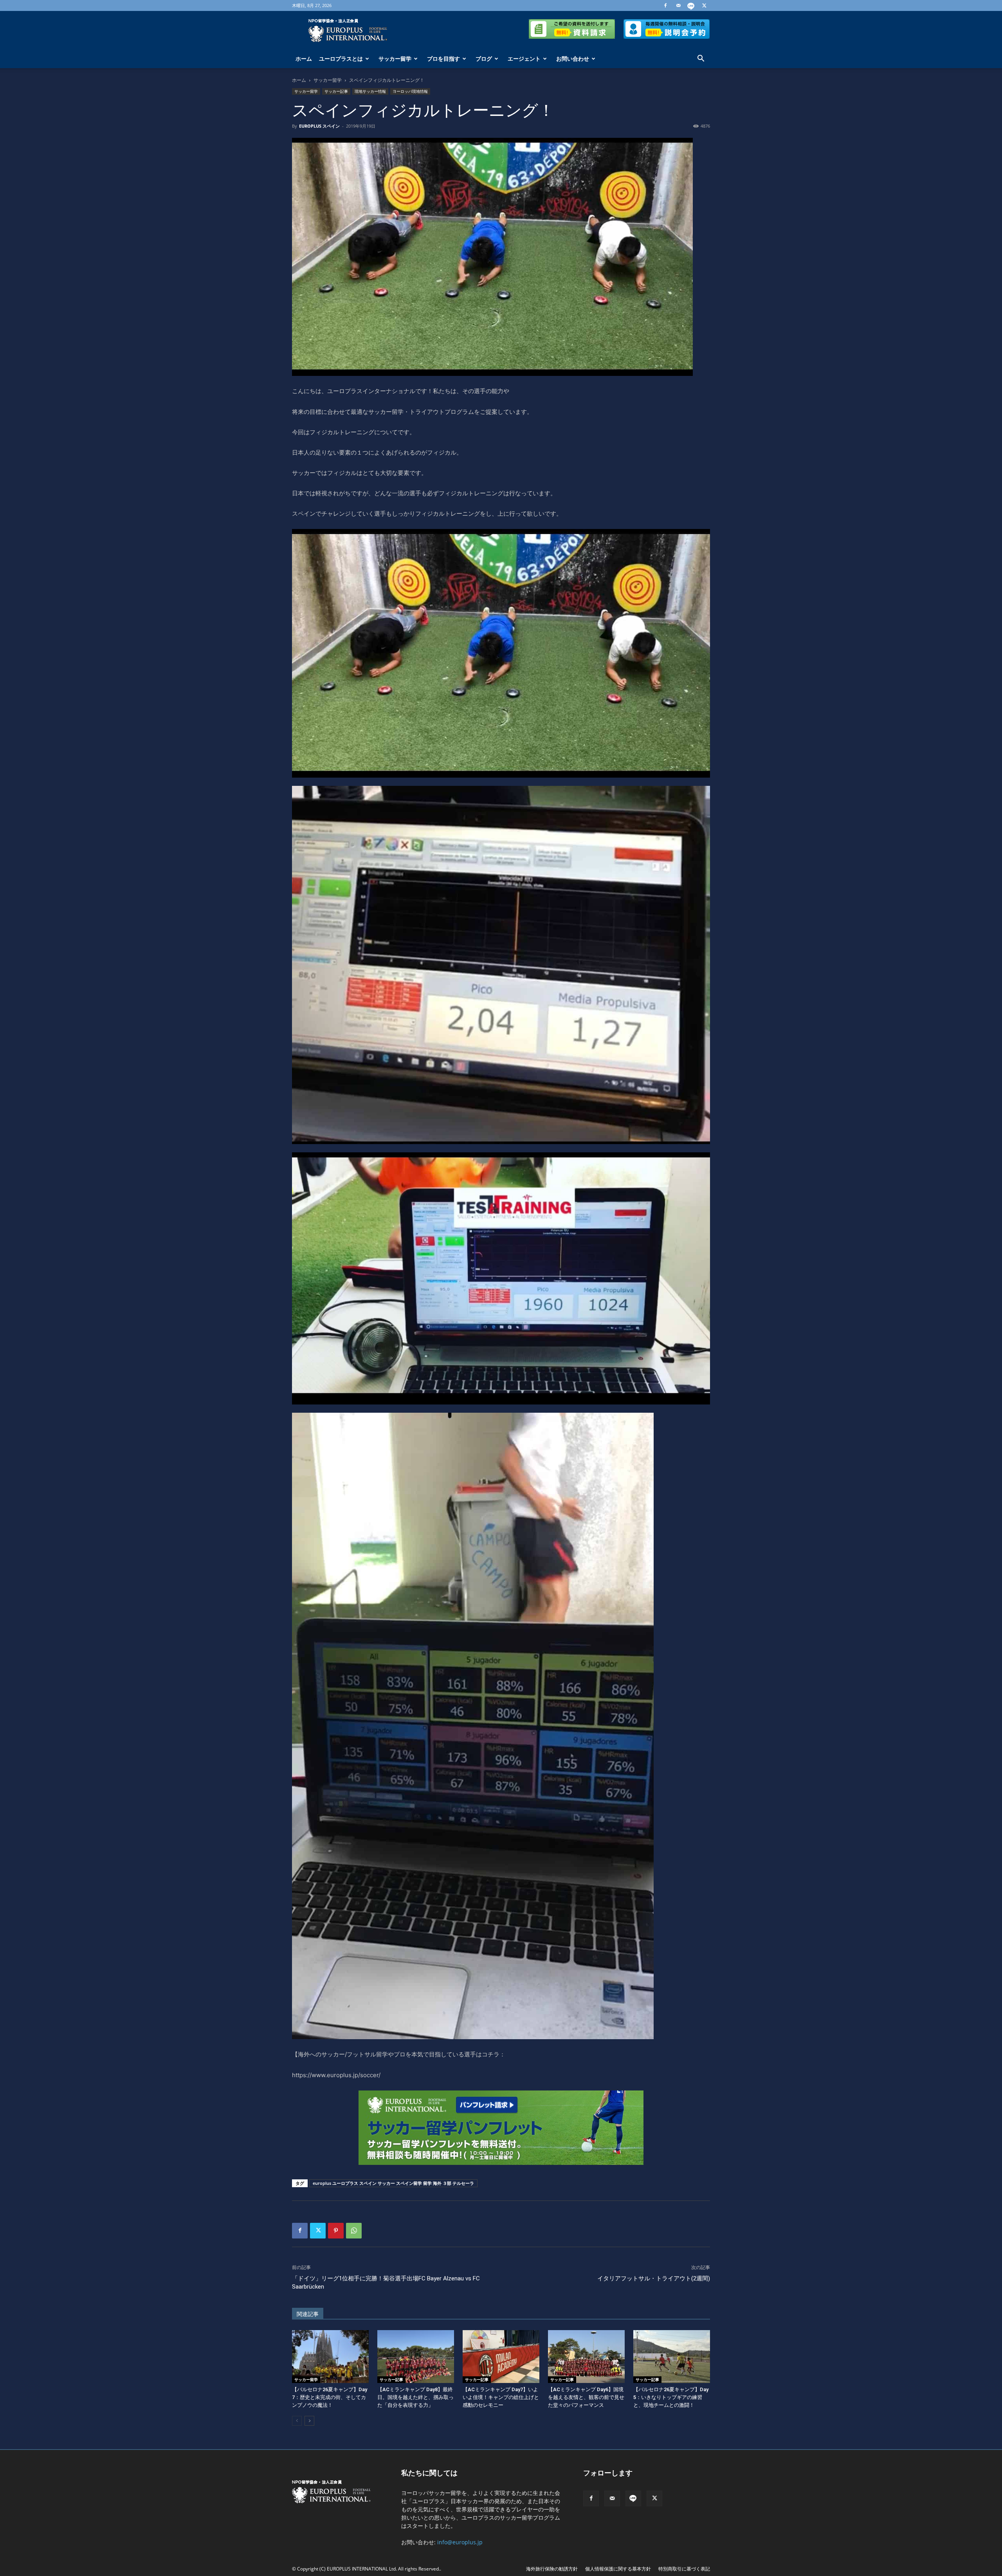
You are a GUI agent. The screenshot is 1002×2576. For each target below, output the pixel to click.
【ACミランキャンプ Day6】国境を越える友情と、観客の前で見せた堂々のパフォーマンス (586, 2397)
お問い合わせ (573, 59)
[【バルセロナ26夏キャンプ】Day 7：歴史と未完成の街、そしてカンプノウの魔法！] (330, 2357)
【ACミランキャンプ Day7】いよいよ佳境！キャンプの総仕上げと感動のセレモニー (501, 2397)
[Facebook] (665, 5)
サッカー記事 (336, 91)
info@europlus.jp (460, 2542)
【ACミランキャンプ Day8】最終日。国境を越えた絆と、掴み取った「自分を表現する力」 (415, 2397)
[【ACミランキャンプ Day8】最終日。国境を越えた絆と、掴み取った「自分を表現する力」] (416, 2357)
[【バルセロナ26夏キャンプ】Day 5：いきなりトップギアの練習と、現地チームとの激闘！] (672, 2357)
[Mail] (678, 5)
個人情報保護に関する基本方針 (618, 2569)
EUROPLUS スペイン (319, 126)
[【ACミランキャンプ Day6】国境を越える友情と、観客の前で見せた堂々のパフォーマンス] (586, 2357)
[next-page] (309, 2421)
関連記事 (308, 2314)
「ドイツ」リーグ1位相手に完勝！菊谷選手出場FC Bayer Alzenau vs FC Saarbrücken (386, 2283)
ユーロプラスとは (341, 59)
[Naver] (691, 5)
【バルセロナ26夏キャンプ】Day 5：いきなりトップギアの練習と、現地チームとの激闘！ (671, 2397)
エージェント (524, 59)
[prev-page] (297, 2421)
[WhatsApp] (354, 2231)
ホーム (304, 59)
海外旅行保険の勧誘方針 (552, 2569)
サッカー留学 (395, 59)
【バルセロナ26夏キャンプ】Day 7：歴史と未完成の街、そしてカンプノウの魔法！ (330, 2397)
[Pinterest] (336, 2231)
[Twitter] (704, 5)
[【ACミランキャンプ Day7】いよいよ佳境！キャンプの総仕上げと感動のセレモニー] (501, 2357)
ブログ (484, 59)
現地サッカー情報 (370, 91)
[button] (701, 59)
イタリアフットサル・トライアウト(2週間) (654, 2278)
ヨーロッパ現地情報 (410, 91)
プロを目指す (443, 59)
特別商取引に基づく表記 (684, 2569)
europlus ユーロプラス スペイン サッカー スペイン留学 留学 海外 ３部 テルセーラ (393, 2183)
